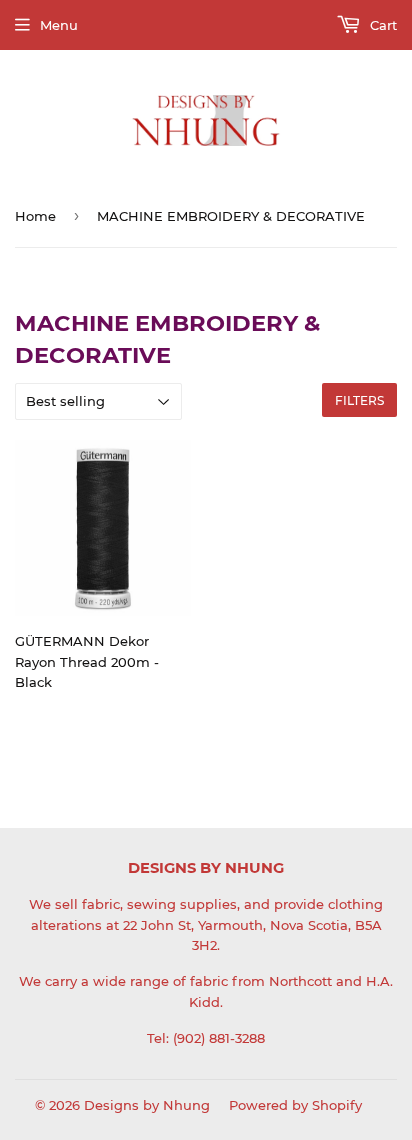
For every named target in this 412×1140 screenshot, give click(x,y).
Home (35, 216)
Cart (381, 25)
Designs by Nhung (147, 1105)
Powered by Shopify (295, 1105)
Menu (59, 25)
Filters (359, 400)
